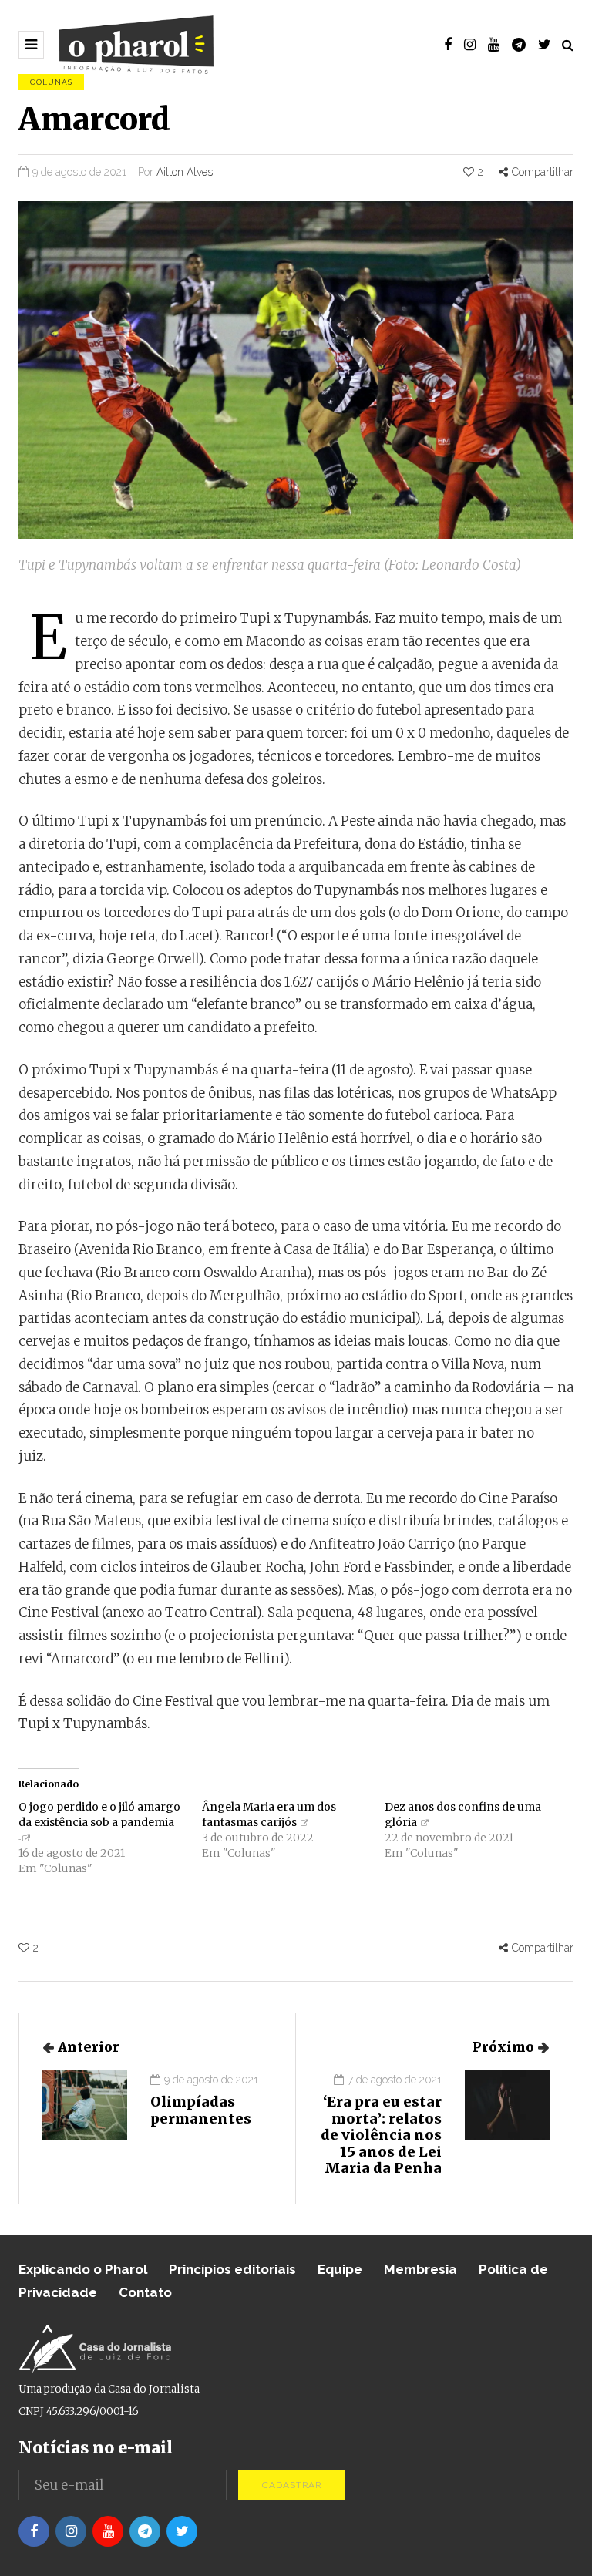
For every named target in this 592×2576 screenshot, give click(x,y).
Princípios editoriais (232, 2269)
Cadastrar (292, 2485)
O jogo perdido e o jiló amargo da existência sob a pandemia (99, 1814)
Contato (145, 2292)
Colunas (51, 82)
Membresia (420, 2269)
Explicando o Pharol (83, 2269)
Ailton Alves (185, 172)
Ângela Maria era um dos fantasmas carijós (269, 1814)
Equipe (340, 2269)
